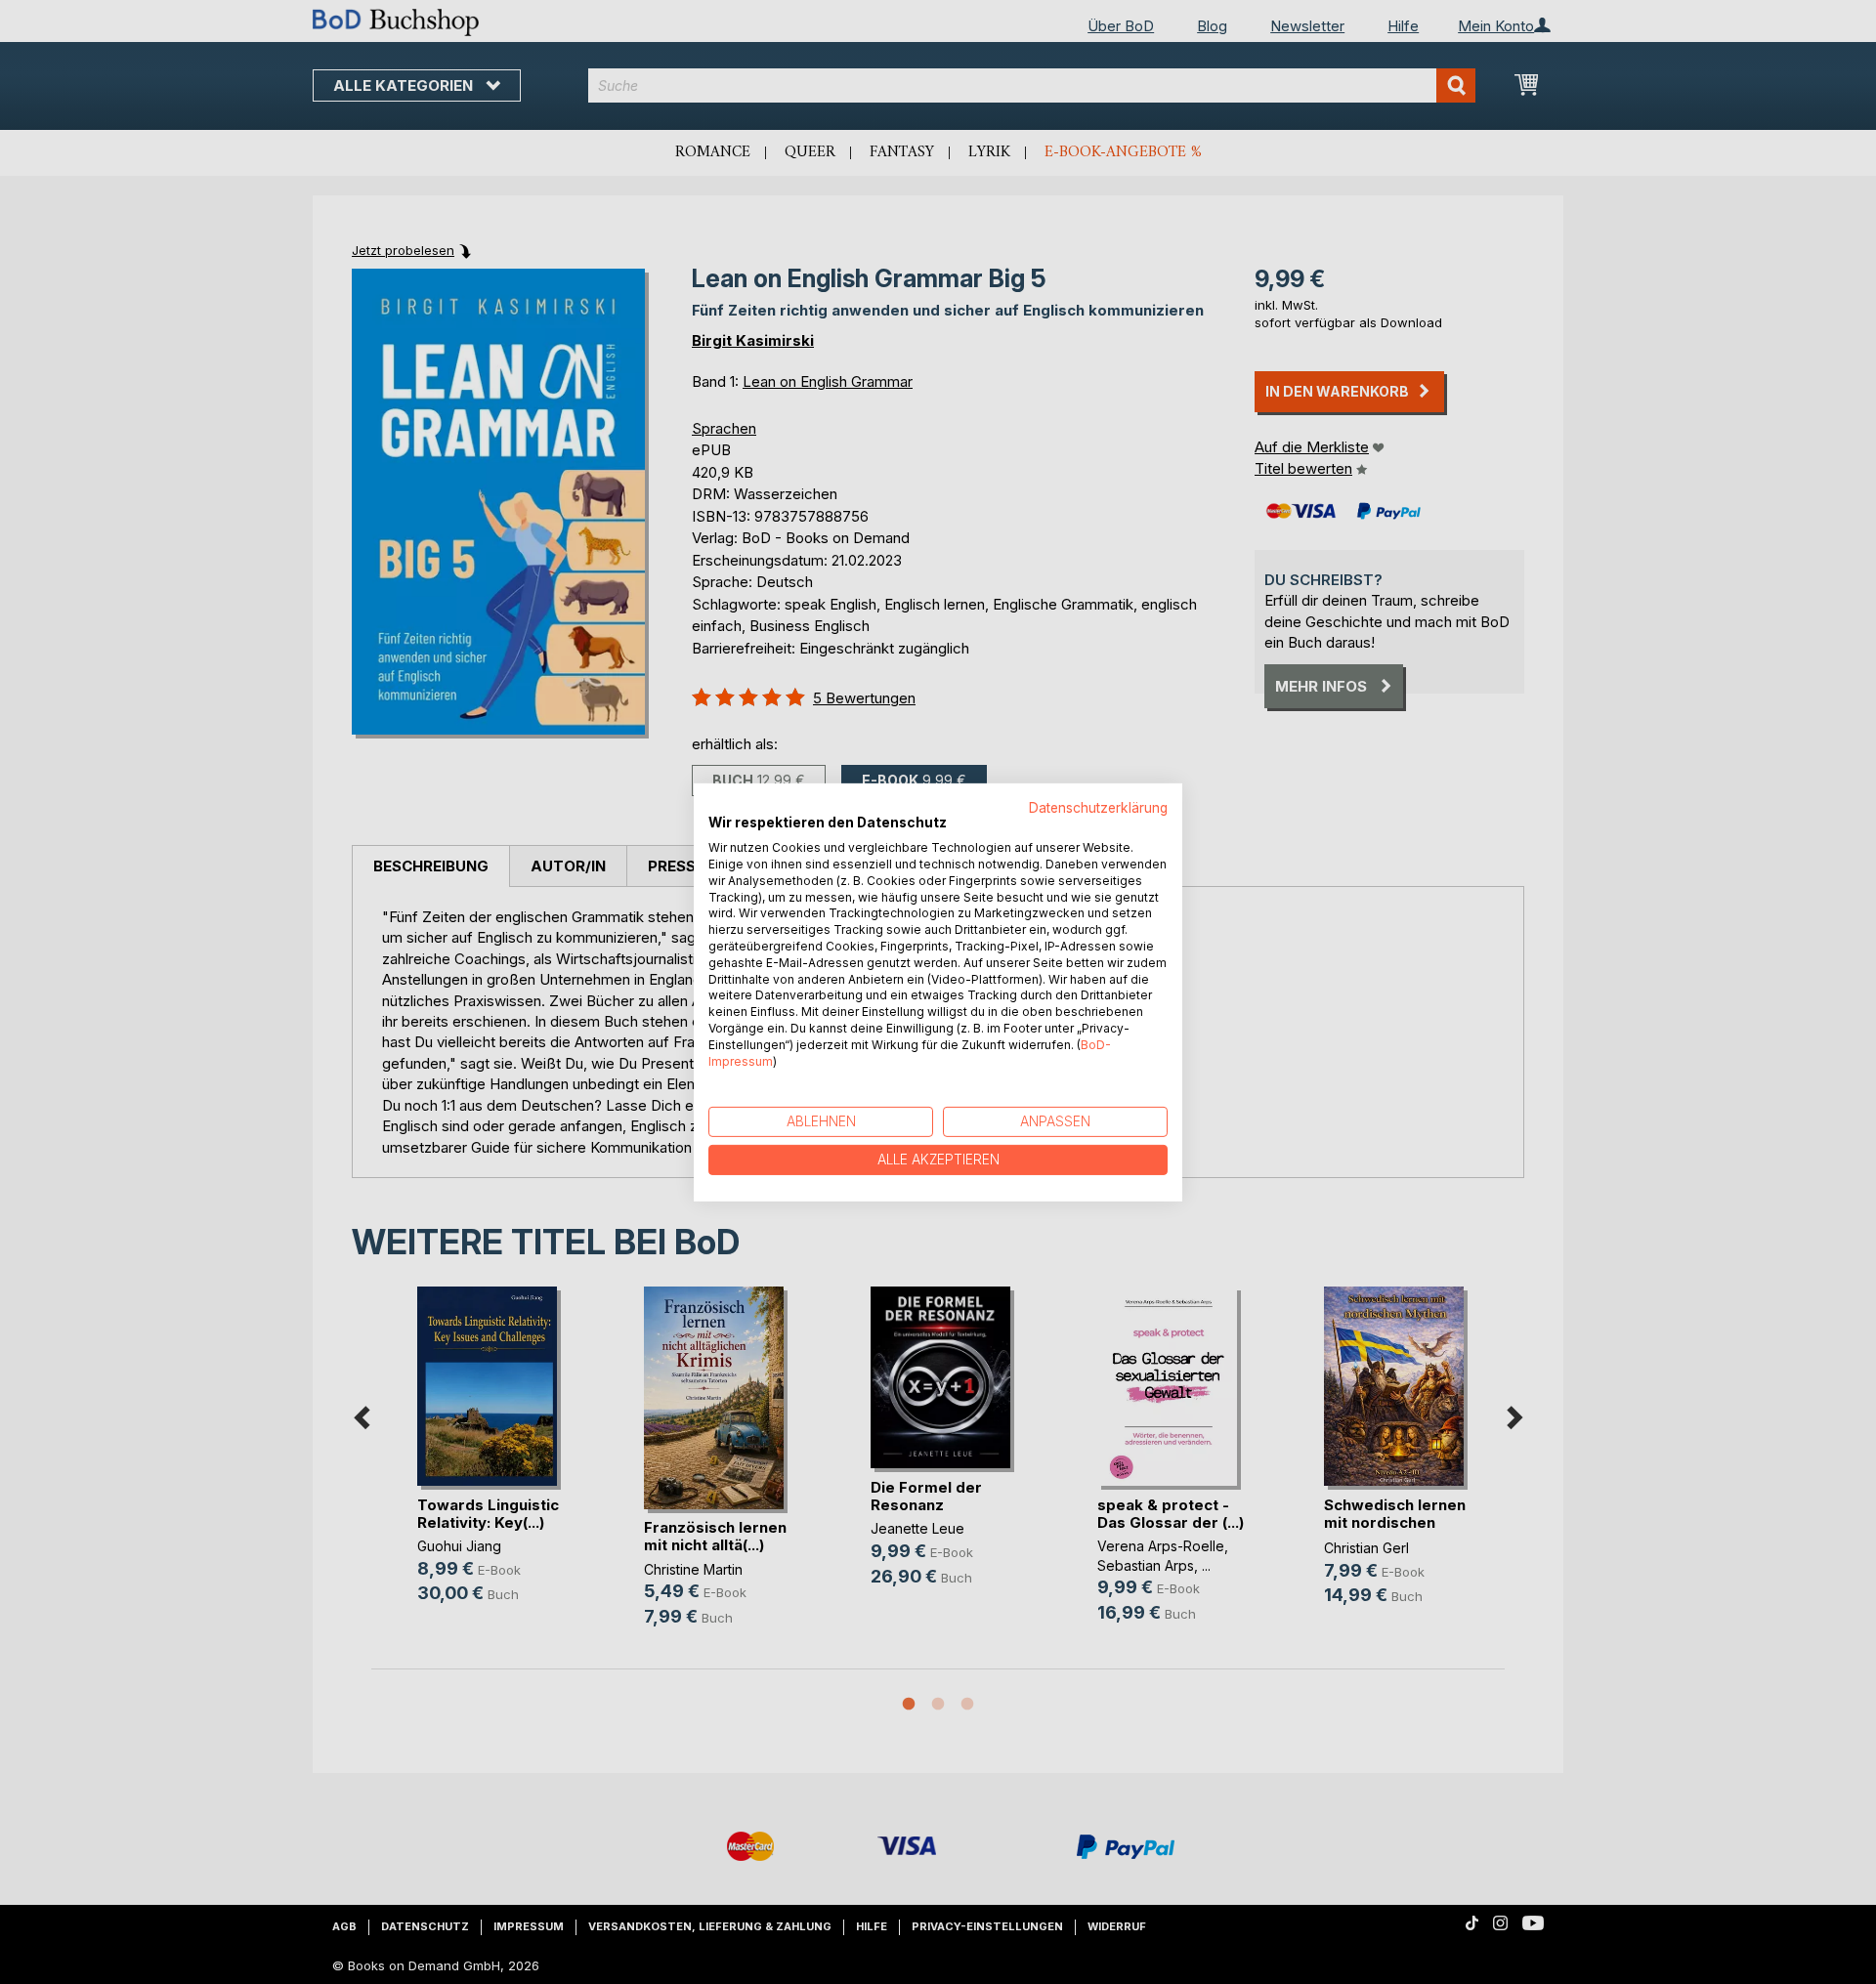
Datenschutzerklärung (1098, 807)
